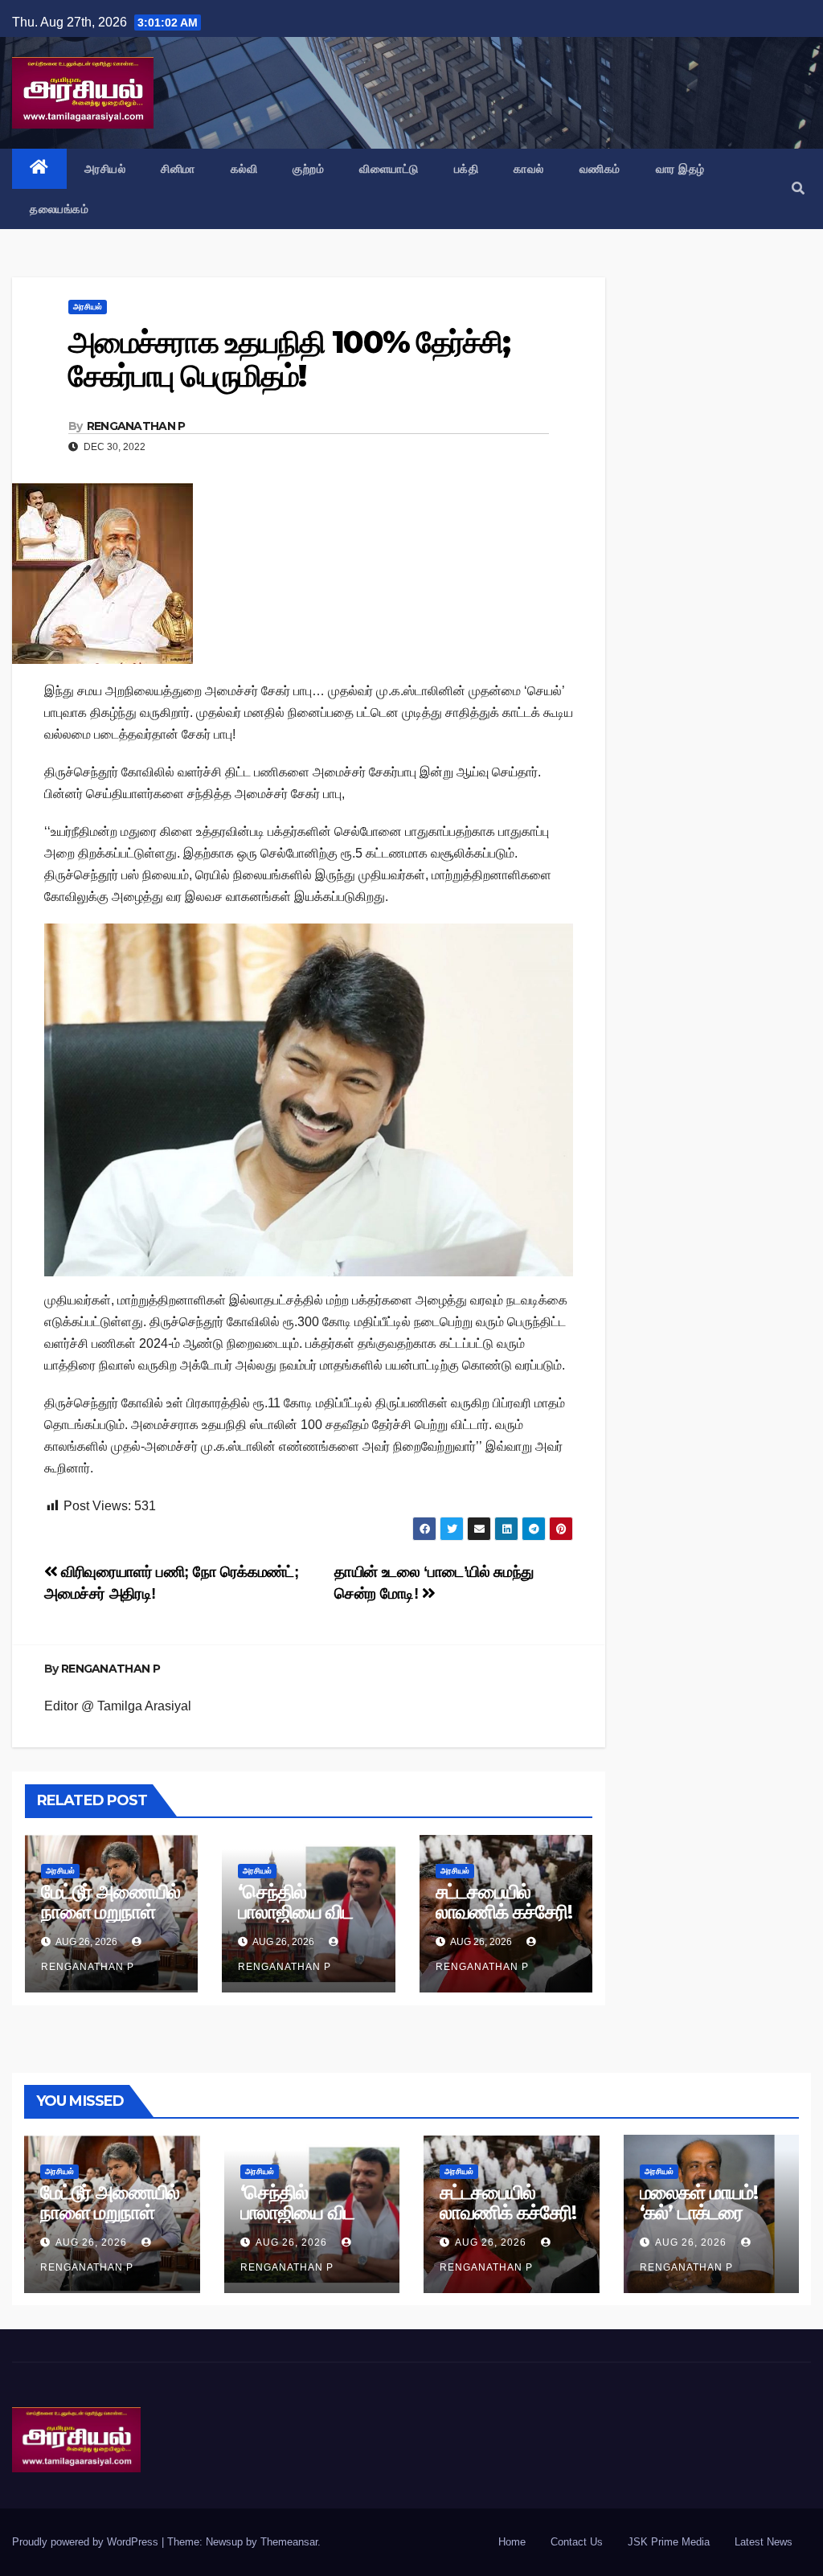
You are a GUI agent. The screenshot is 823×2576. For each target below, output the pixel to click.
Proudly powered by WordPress (87, 2542)
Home (512, 2542)
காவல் (529, 169)
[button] (798, 188)
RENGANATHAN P (136, 426)
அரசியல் (105, 169)
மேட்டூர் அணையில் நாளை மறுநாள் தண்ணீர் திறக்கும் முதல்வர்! (111, 1922)
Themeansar (289, 2542)
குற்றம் (308, 169)
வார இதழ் (680, 169)
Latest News (764, 2542)
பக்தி (467, 169)
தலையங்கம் (59, 209)
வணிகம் (600, 169)
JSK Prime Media (669, 2542)
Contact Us (577, 2542)
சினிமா (178, 169)
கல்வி (244, 169)
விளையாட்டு (389, 169)
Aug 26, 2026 (91, 2242)
